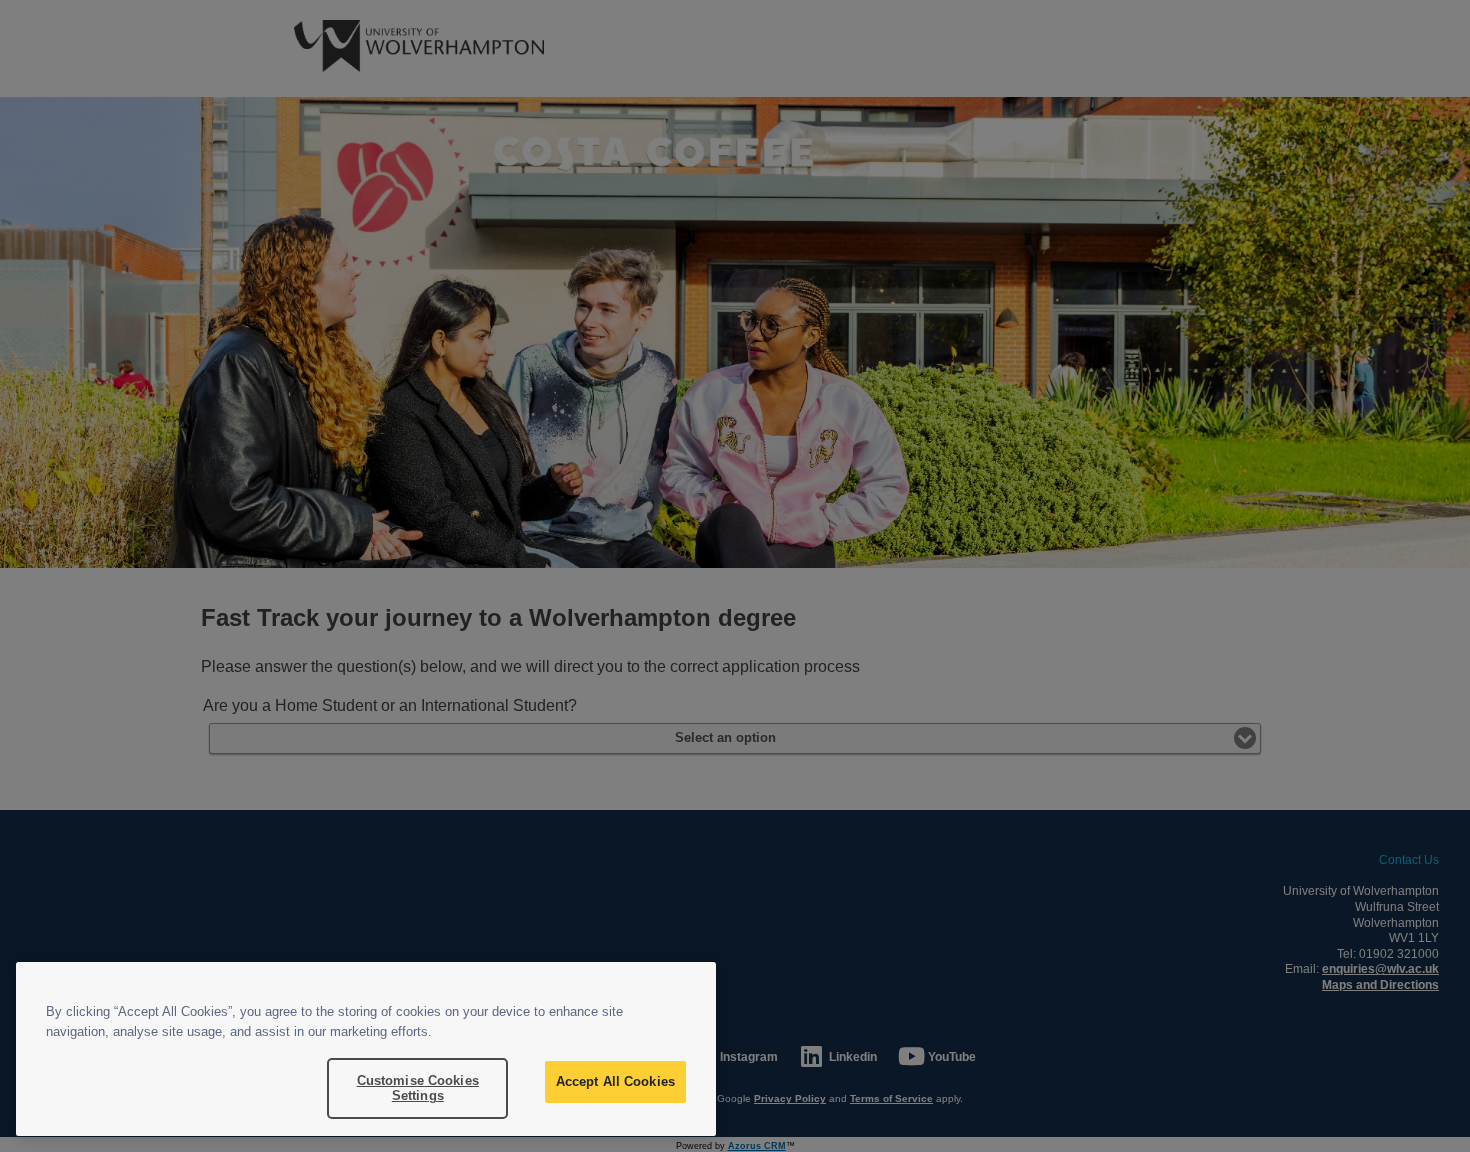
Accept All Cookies (615, 1081)
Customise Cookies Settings (418, 1088)
